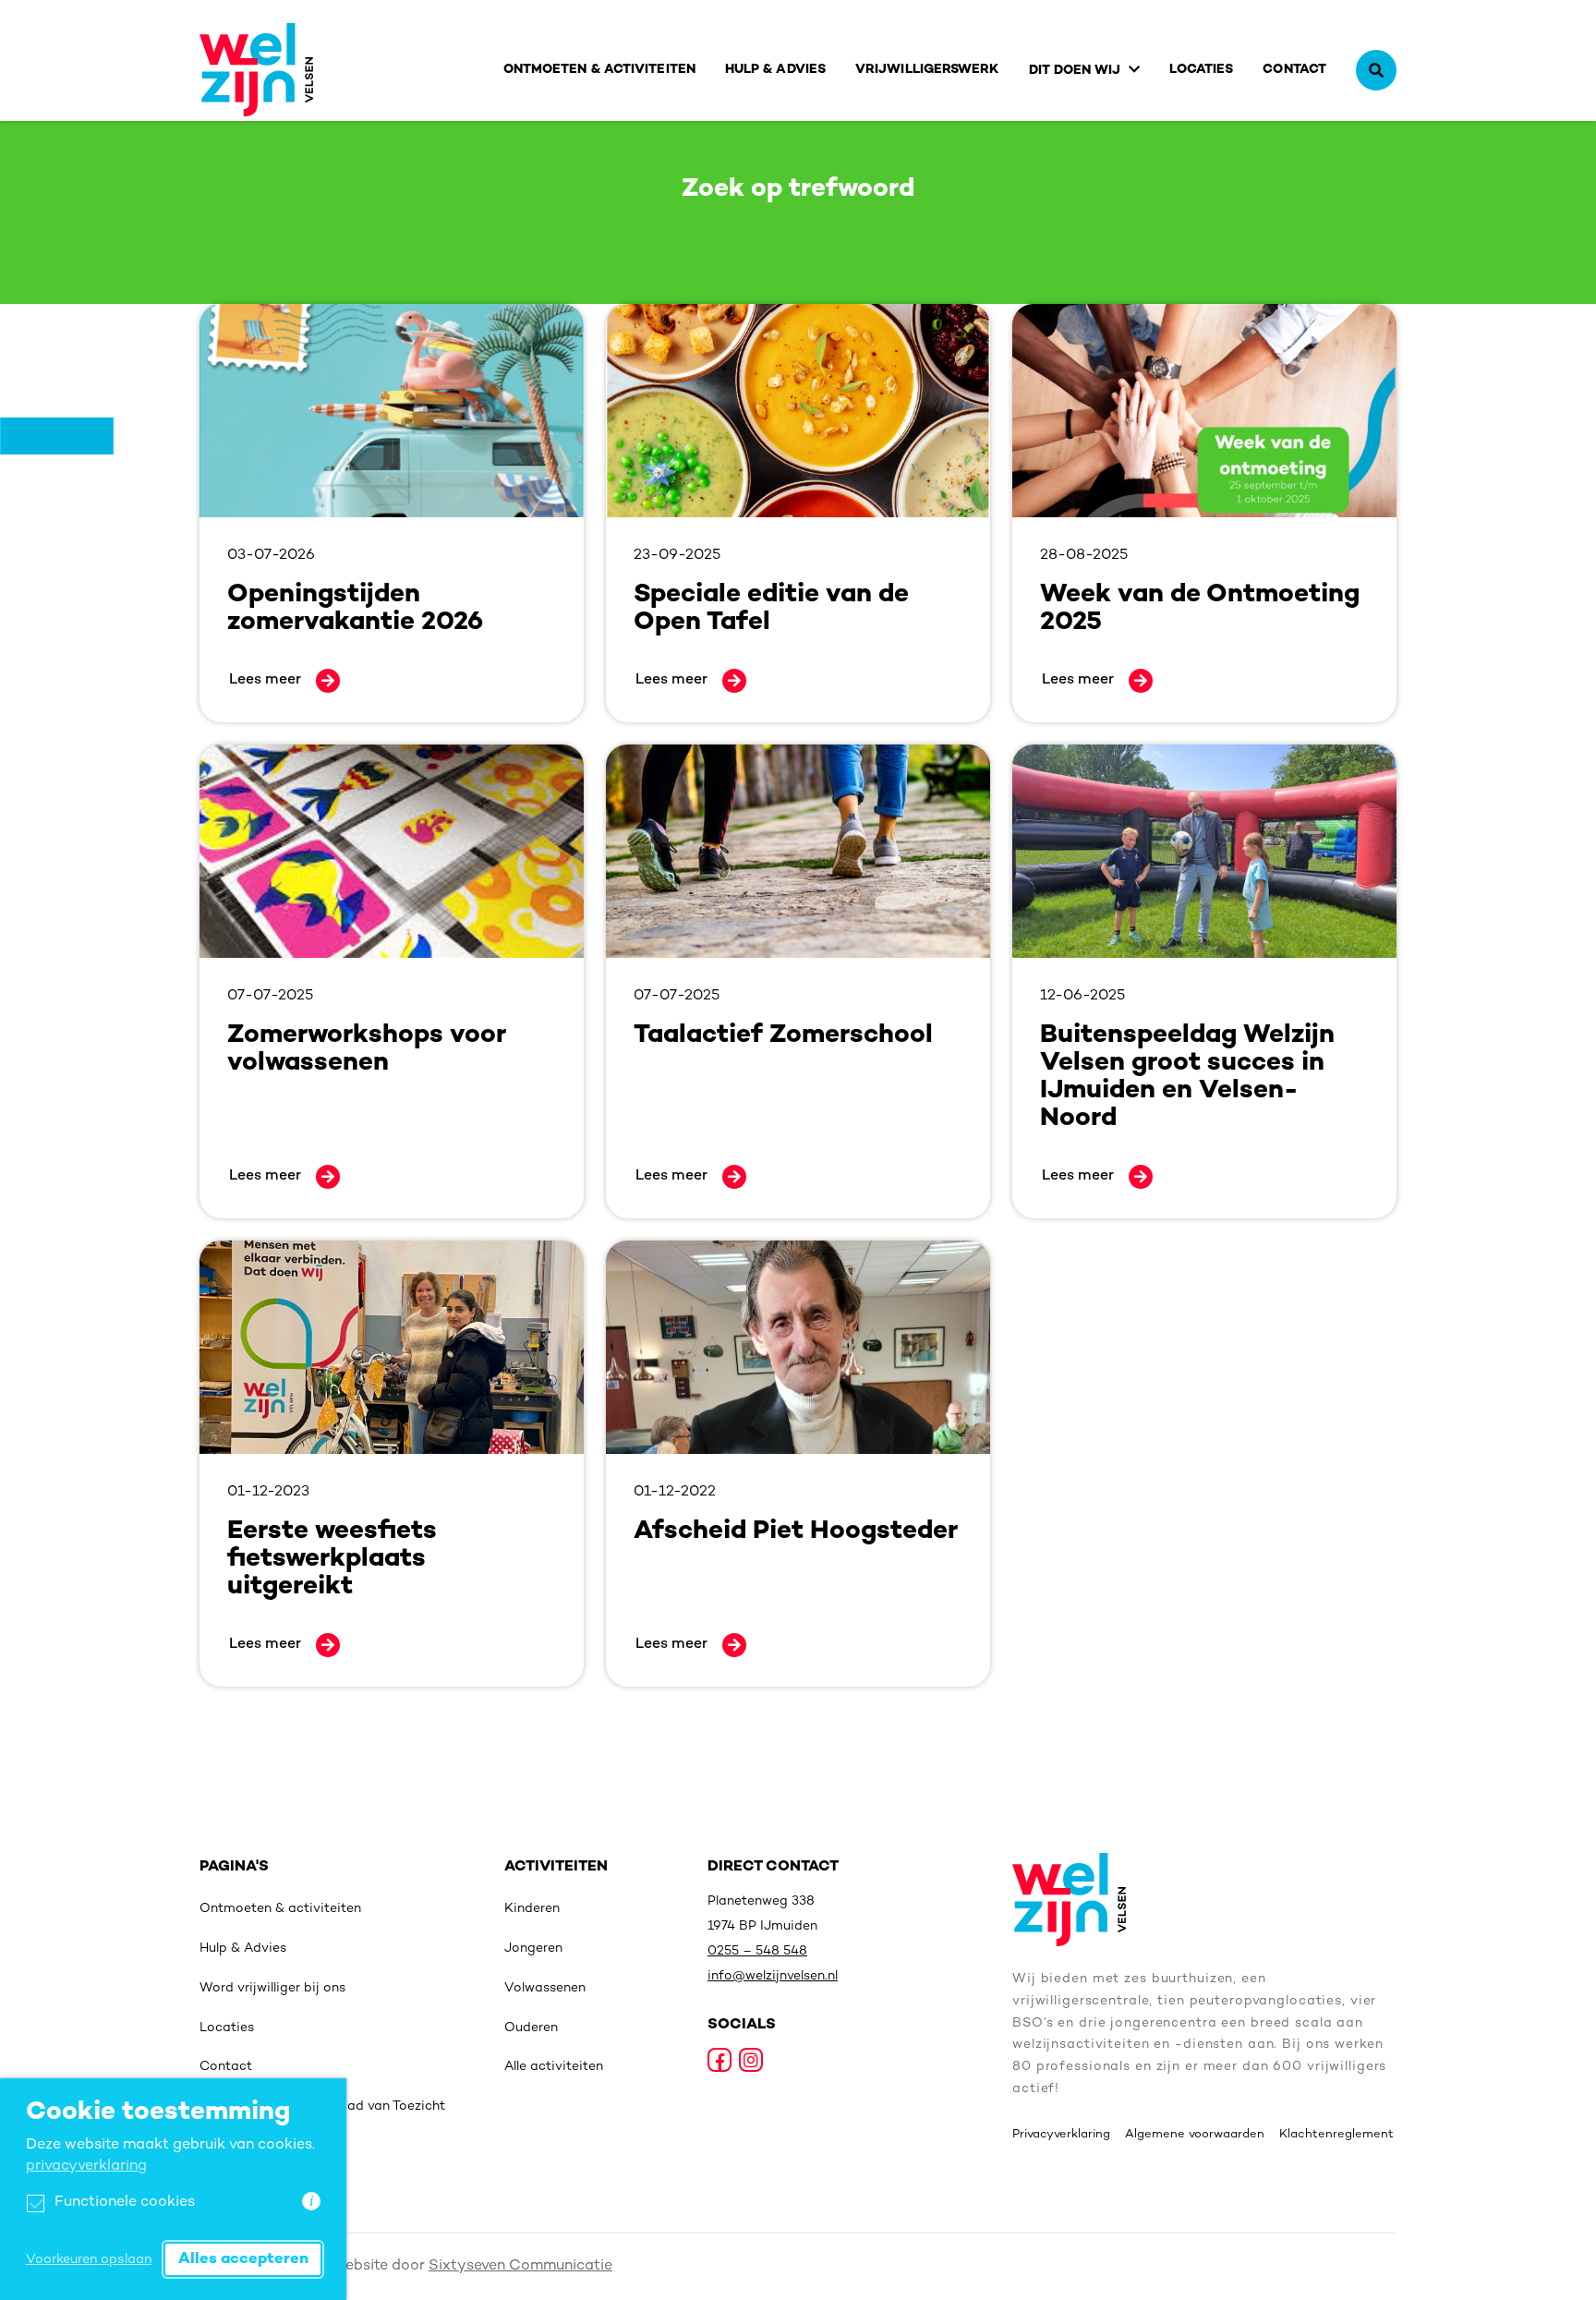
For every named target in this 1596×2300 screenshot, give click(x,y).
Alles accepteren (243, 2259)
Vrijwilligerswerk (927, 70)
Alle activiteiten (554, 2067)
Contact (1294, 70)
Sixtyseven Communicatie (520, 2266)
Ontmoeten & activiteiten (599, 70)
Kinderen (532, 1909)
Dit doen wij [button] (1075, 71)
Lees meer (265, 680)
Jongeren (533, 1949)
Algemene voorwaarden (1195, 2135)
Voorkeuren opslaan (89, 2260)
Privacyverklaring (1061, 2135)
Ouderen (531, 2028)
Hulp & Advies (775, 70)
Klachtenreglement (1336, 2135)
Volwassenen (545, 1988)
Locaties (1202, 70)
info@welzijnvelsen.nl (773, 1976)
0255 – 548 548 (757, 1951)
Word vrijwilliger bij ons (272, 1988)
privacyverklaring (86, 2167)
